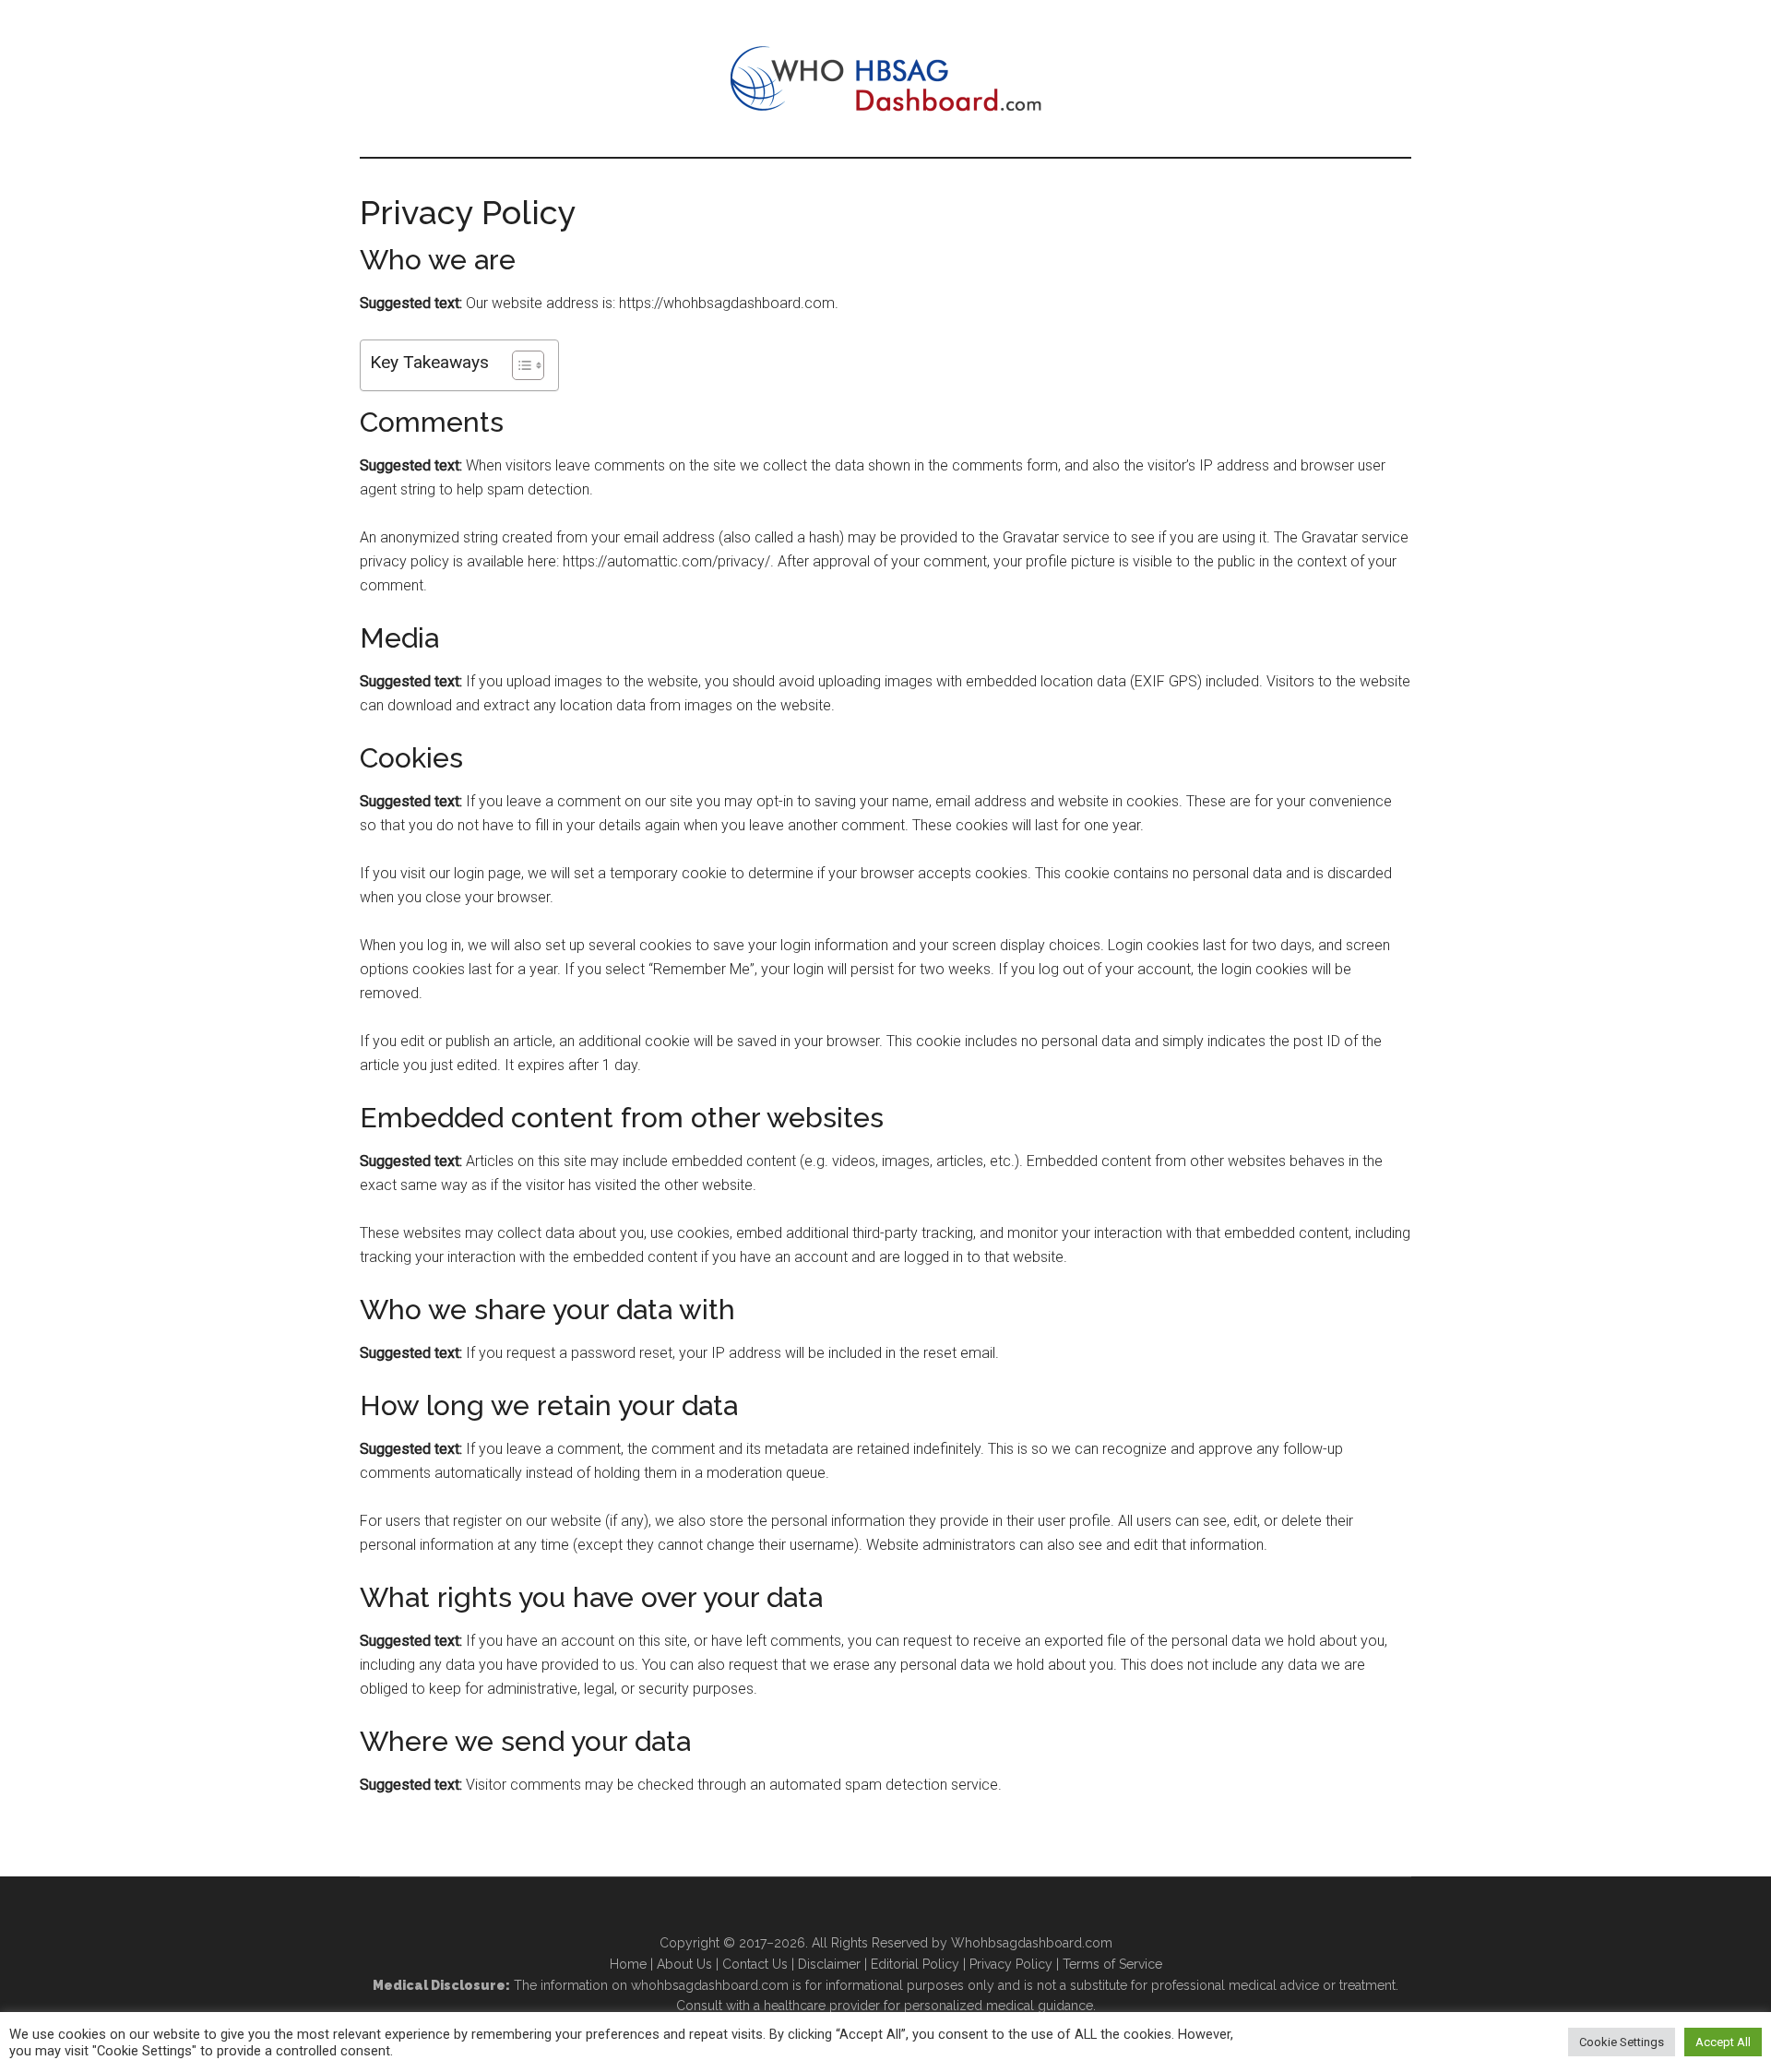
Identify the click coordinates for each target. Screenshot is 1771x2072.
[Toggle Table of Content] (519, 365)
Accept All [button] (1723, 2042)
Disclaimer (829, 1964)
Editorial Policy (915, 1964)
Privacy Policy (1011, 1964)
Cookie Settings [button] (1622, 2042)
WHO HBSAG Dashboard (885, 78)
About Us (684, 1964)
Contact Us (755, 1964)
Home (628, 1964)
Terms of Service (1112, 1964)
